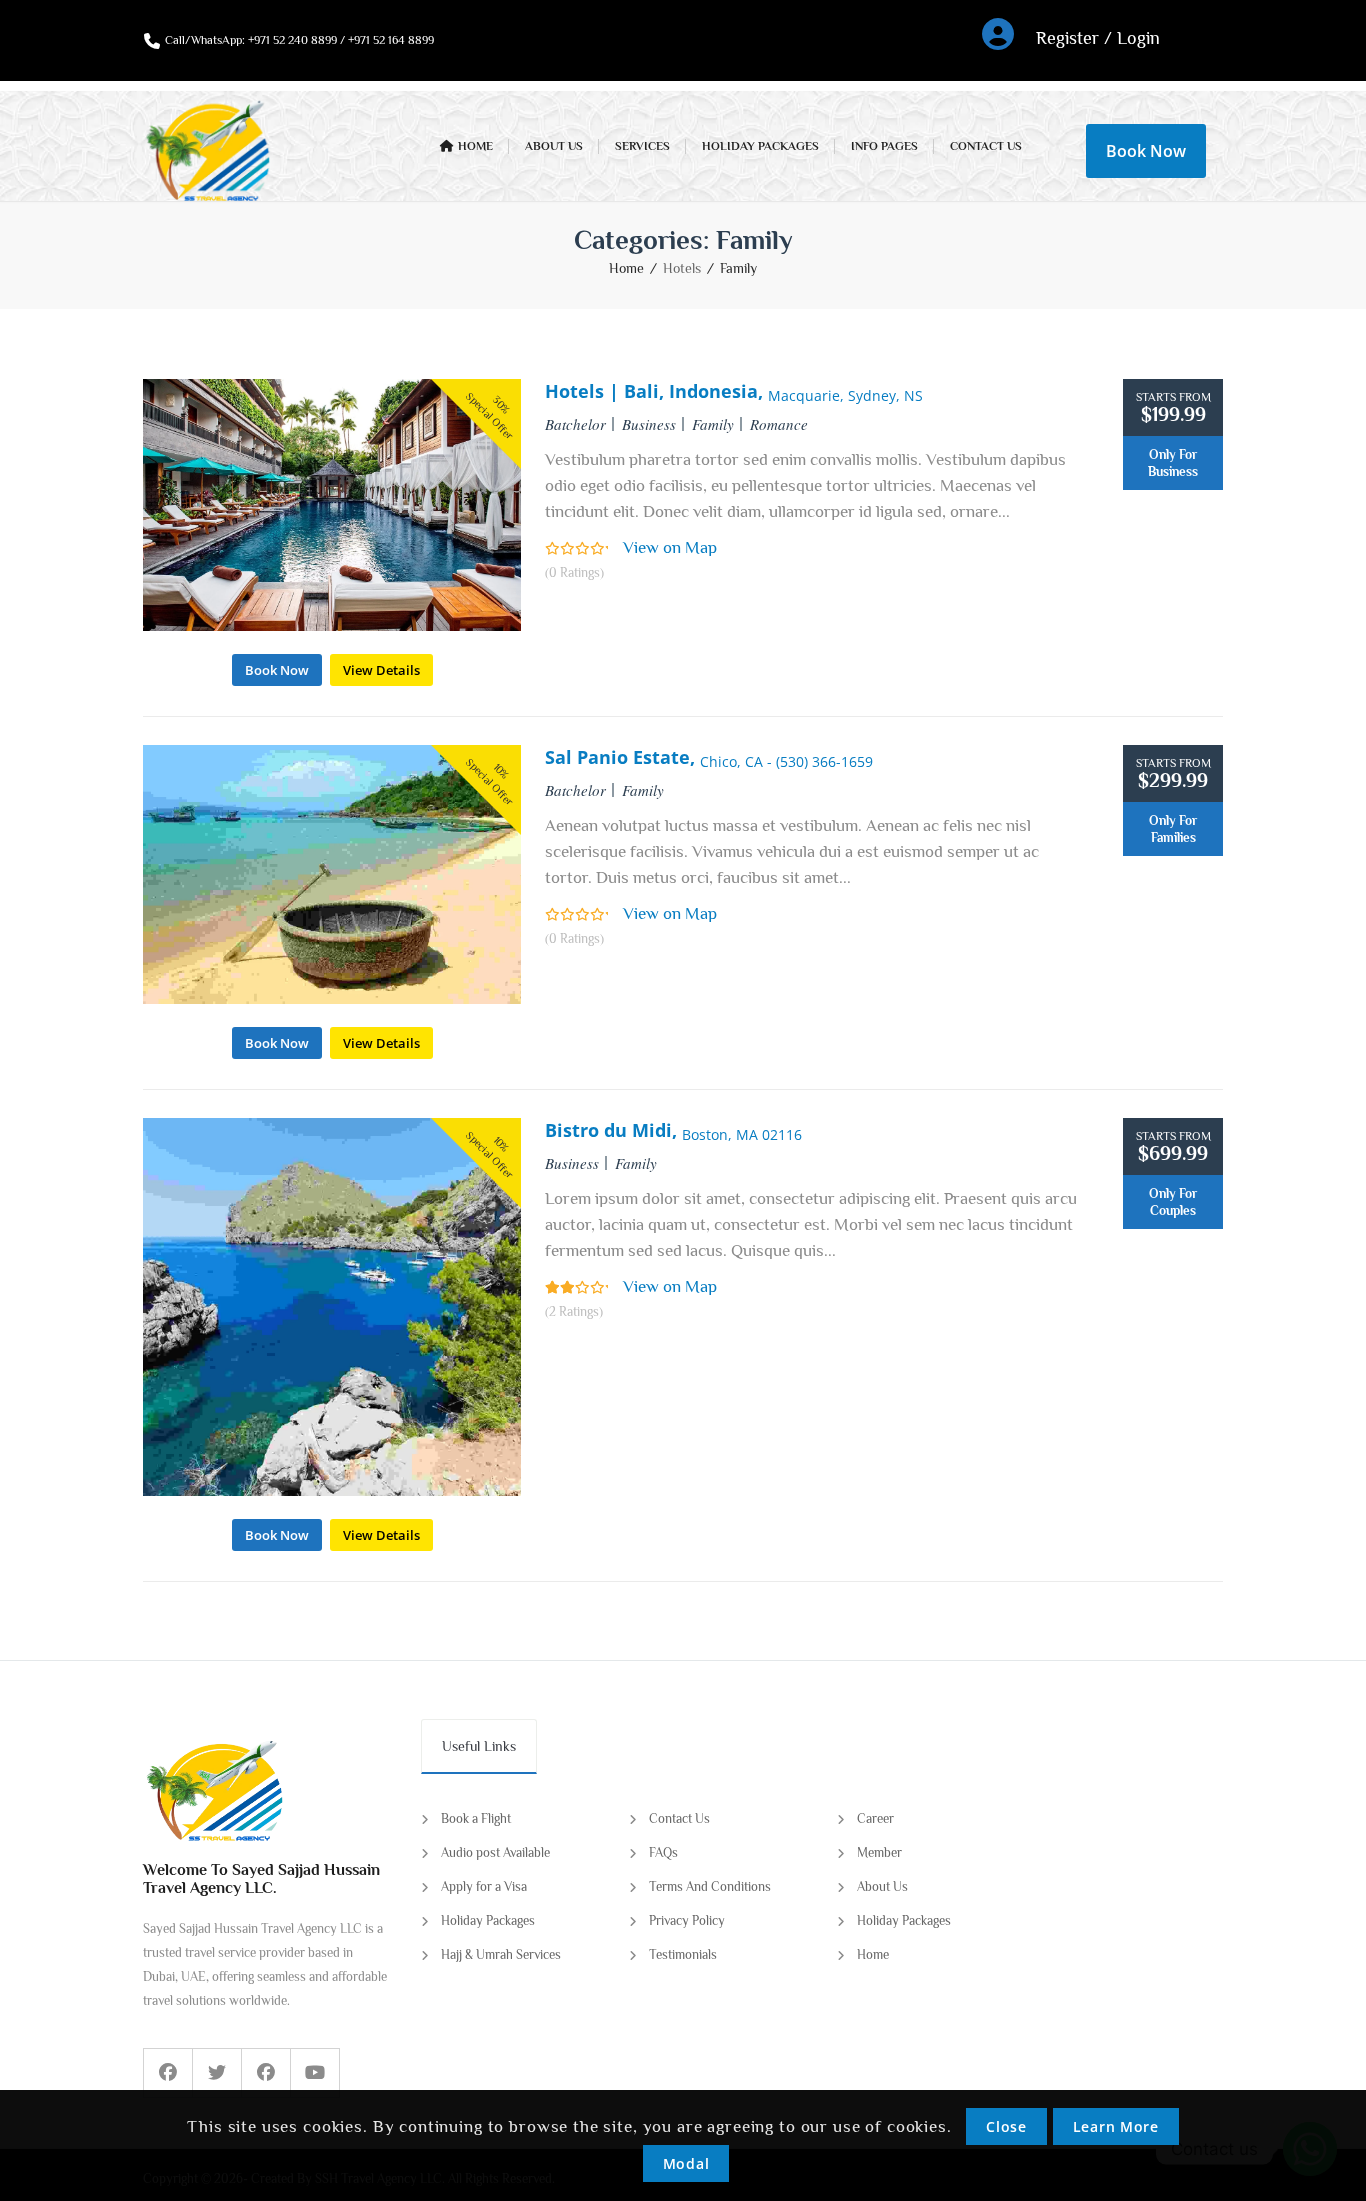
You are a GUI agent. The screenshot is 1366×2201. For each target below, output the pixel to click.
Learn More (1116, 2126)
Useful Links (479, 1746)
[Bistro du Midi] (332, 1490)
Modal (686, 2163)
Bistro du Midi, (673, 1130)
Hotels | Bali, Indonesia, (734, 391)
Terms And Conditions (710, 1886)
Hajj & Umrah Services (501, 1954)
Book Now (1146, 151)
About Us (882, 1886)
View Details (381, 670)
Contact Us (679, 1818)
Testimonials (683, 1954)
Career (875, 1818)
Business (649, 424)
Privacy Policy (687, 1920)
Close (1006, 2126)
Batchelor (575, 424)
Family (738, 268)
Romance (779, 424)
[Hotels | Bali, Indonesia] (332, 625)
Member (879, 1852)
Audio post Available (495, 1852)
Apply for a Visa (484, 1886)
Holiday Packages (488, 1920)
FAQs (663, 1852)
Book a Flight (476, 1818)
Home (626, 268)
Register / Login (1098, 38)
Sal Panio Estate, (709, 757)
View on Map (670, 547)
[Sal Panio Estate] (332, 998)
